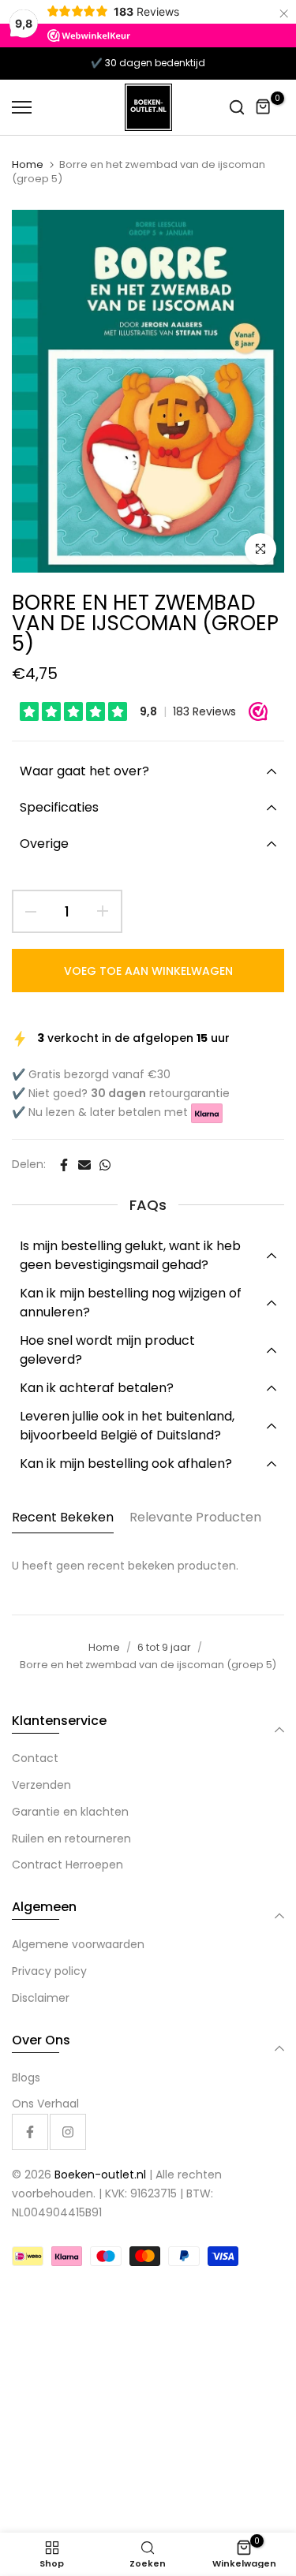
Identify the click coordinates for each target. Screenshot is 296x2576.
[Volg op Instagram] (68, 2132)
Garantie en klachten (70, 1812)
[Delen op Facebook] (64, 1165)
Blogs (26, 2078)
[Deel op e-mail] (84, 1165)
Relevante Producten (195, 1517)
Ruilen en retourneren (71, 1839)
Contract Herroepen (67, 1865)
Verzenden (41, 1785)
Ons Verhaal (45, 2104)
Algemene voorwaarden (78, 1944)
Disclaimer (41, 1998)
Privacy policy (49, 1971)
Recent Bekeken (63, 1517)
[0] (264, 107)
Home (28, 165)
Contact (35, 1758)
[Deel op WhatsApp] (105, 1165)
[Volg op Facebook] (30, 2132)
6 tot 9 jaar (164, 1647)
